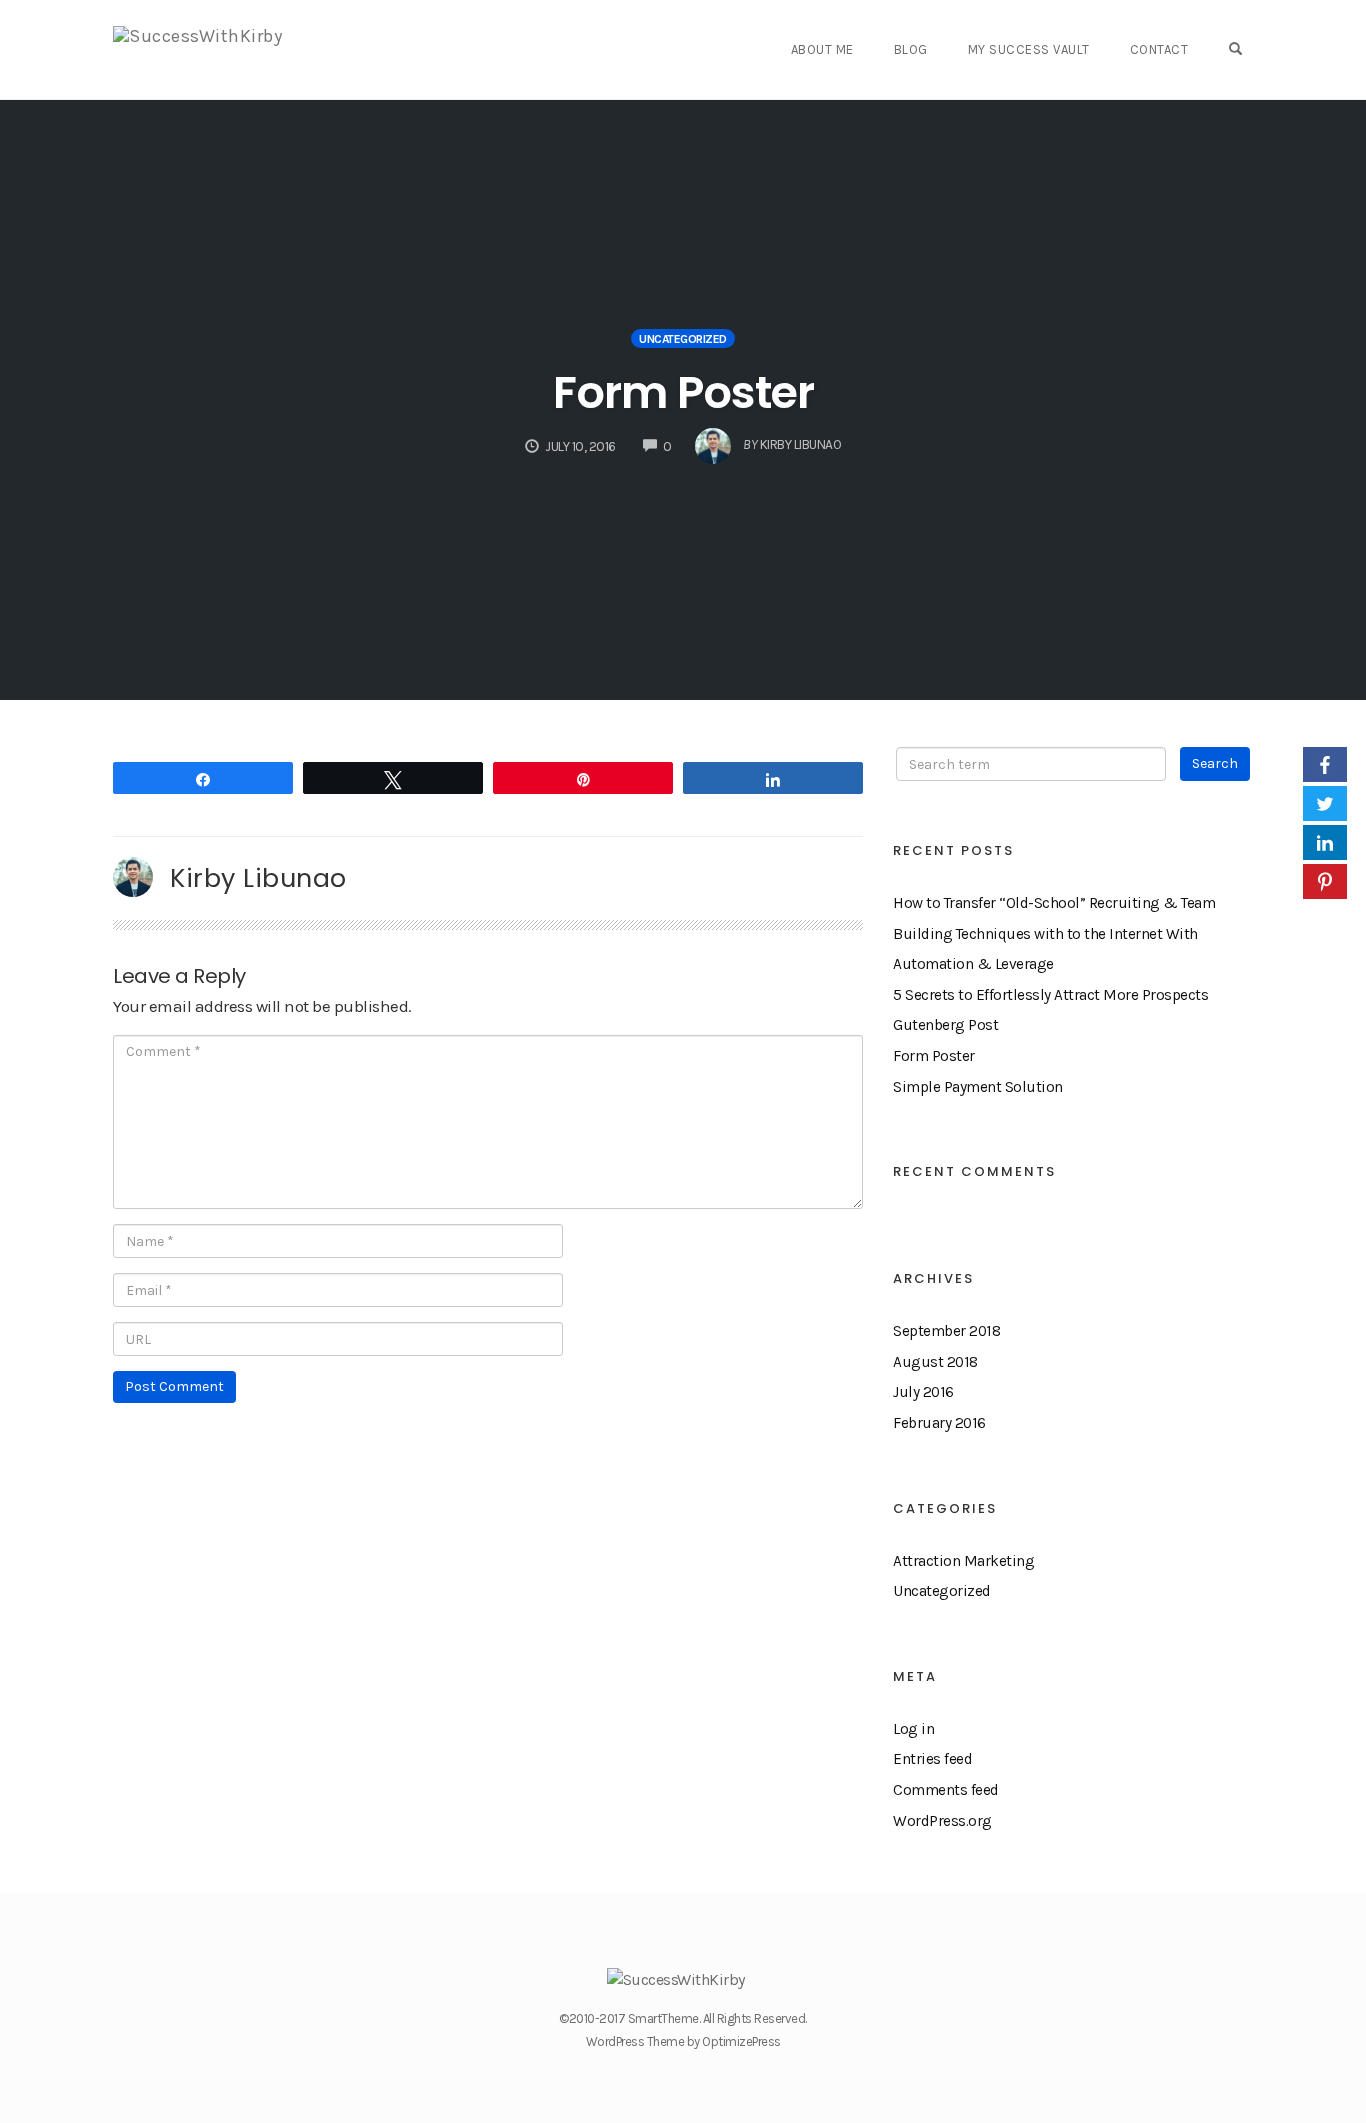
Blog (911, 49)
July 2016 (923, 1392)
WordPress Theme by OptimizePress (683, 2041)
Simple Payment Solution (978, 1087)
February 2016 (939, 1423)
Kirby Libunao (258, 878)
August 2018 (935, 1362)
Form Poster (683, 392)
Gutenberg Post (945, 1025)
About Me (822, 49)
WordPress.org (942, 1821)
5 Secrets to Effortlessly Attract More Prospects (1050, 995)
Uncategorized (683, 339)
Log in (913, 1729)
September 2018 (946, 1331)
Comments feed (946, 1790)
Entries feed (932, 1759)
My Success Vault (1029, 49)
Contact (1159, 49)
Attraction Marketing (963, 1561)
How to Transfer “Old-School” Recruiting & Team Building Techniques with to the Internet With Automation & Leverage (1054, 933)
